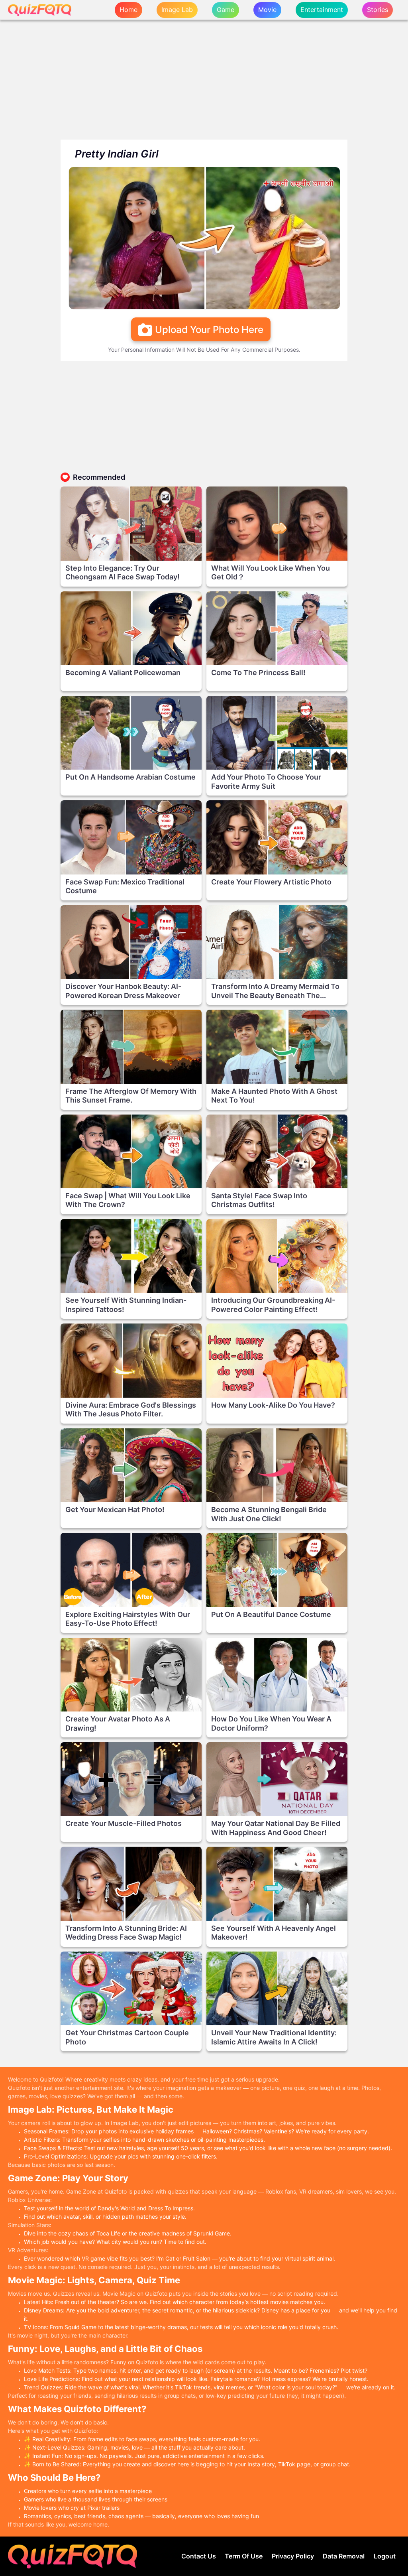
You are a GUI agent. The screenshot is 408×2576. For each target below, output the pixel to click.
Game (226, 10)
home (128, 10)
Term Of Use (244, 2556)
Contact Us (199, 2556)
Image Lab (177, 10)
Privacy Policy (293, 2556)
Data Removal (344, 2556)
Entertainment (322, 10)
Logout (385, 2556)
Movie (267, 10)
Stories (378, 10)
